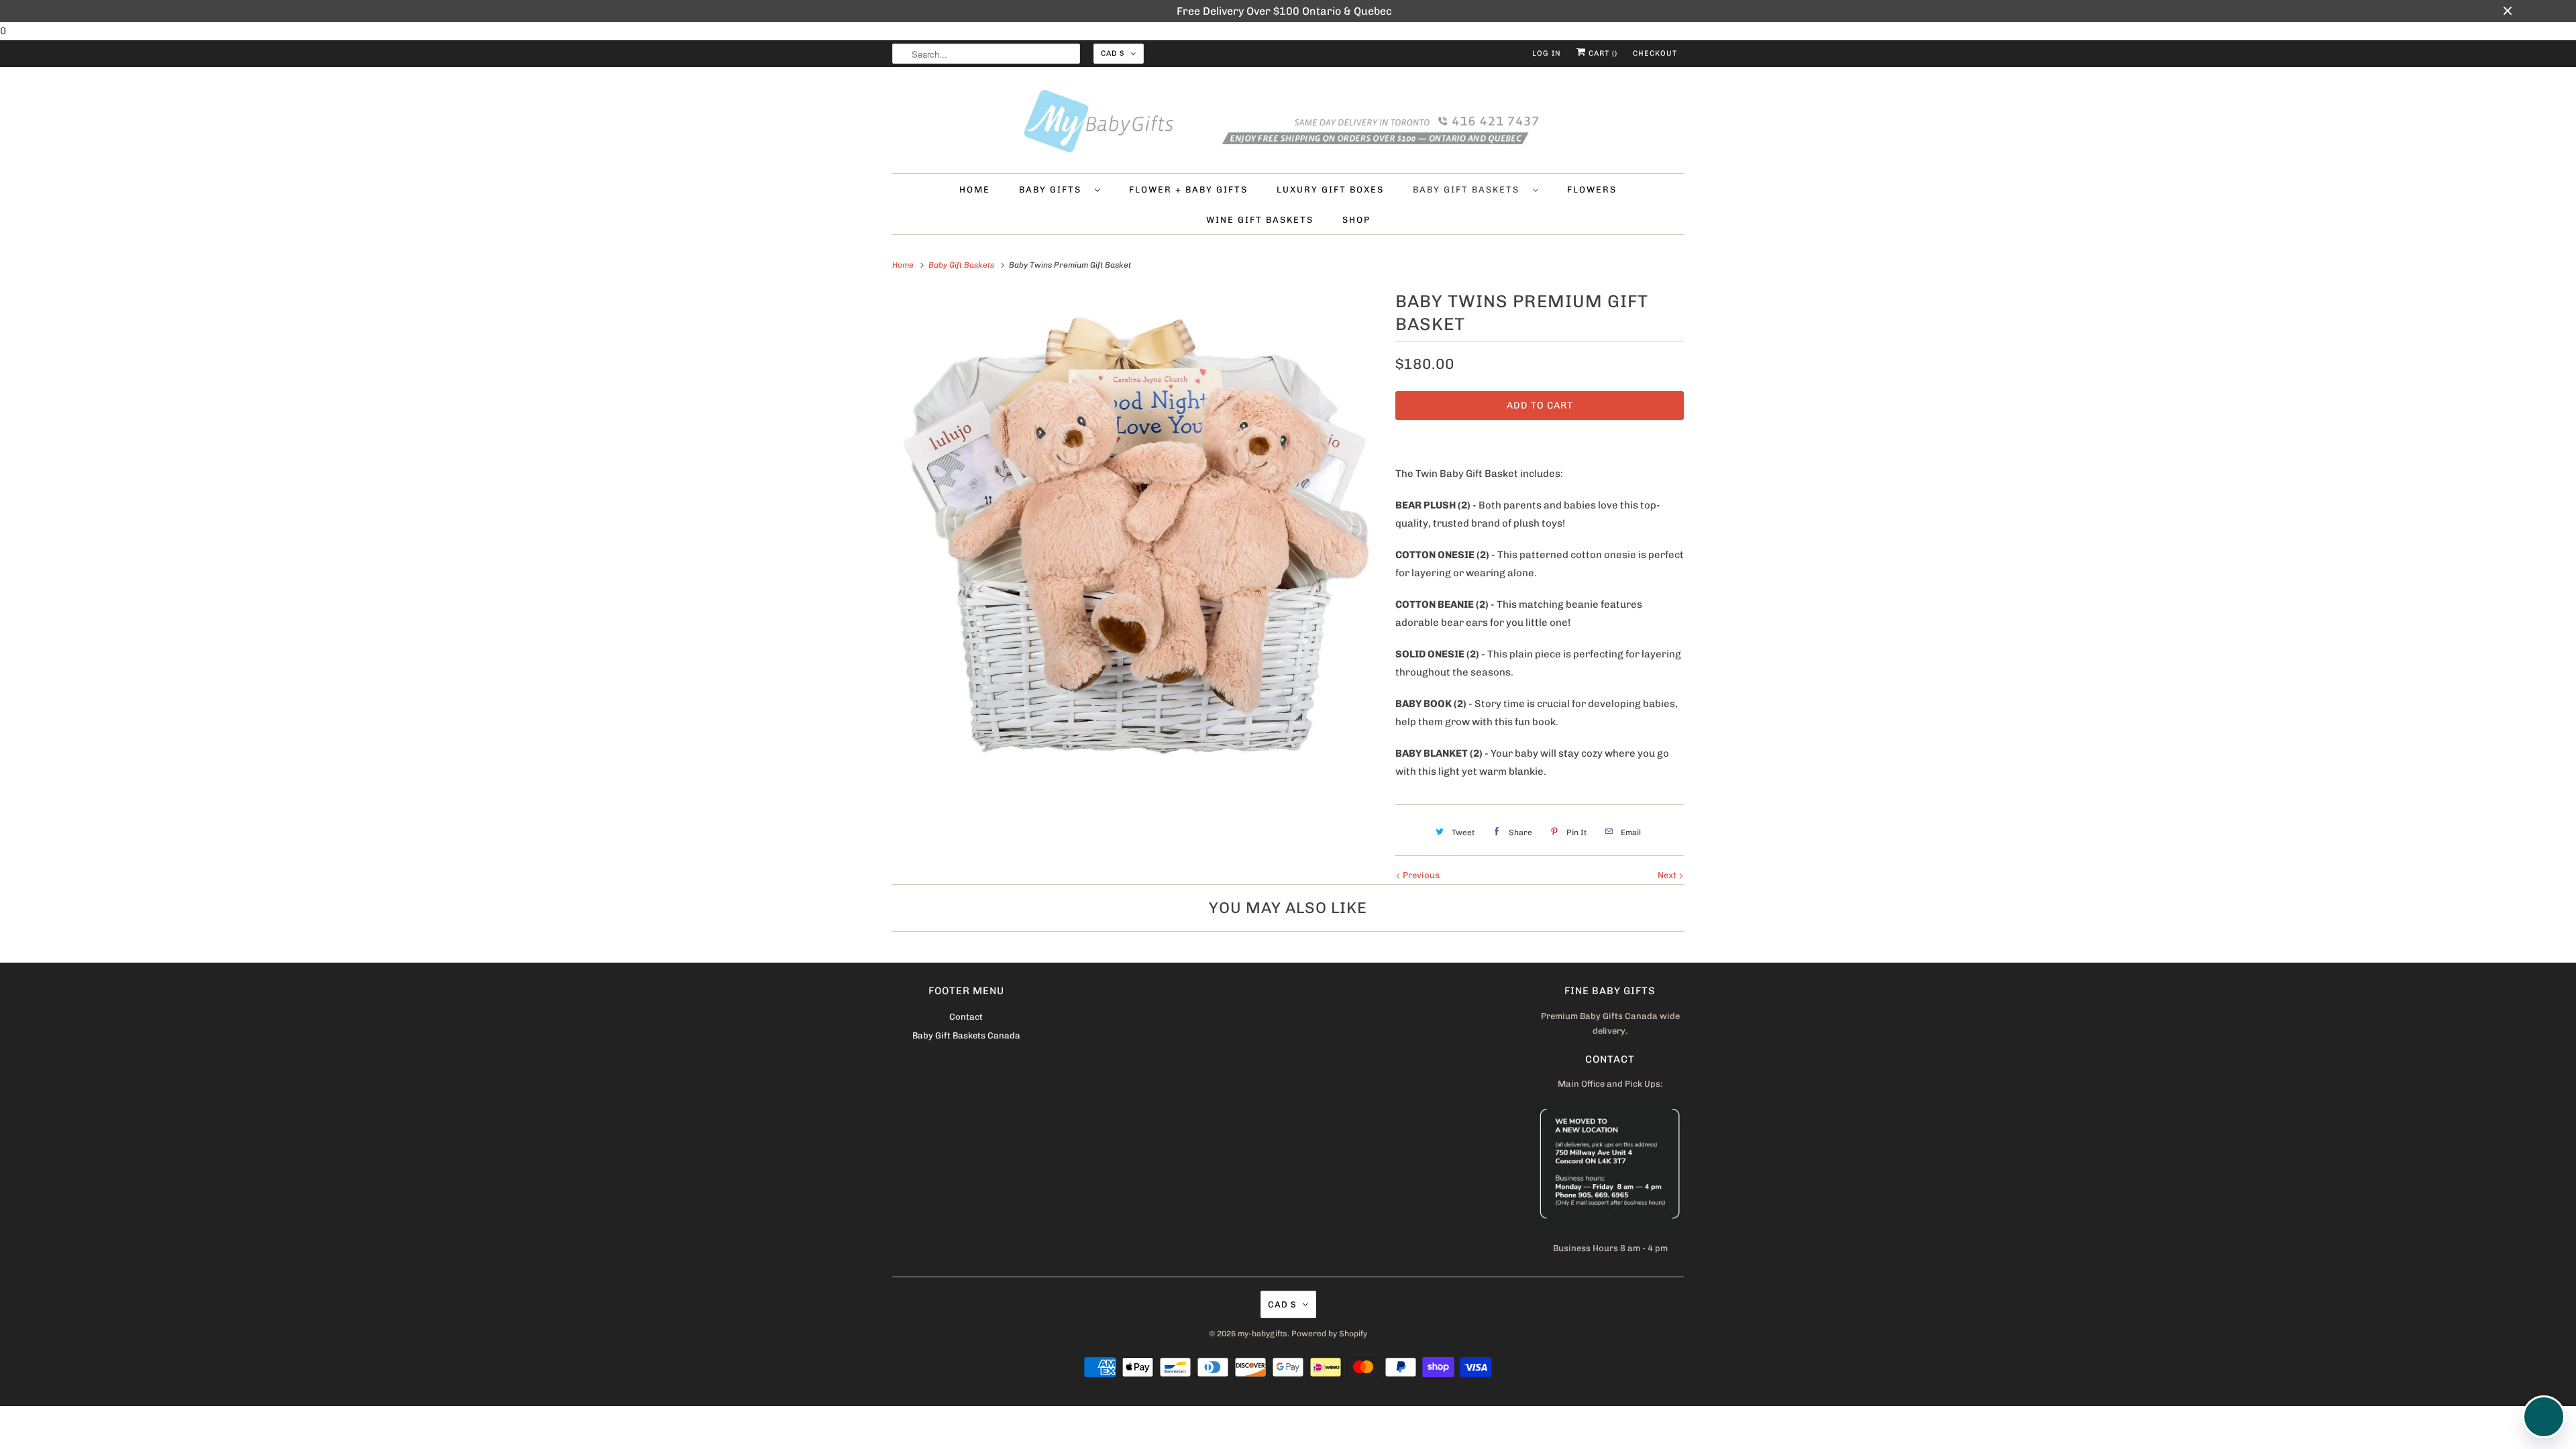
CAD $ (1113, 53)
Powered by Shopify (1329, 1334)
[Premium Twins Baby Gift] (1137, 532)
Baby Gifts (1054, 190)
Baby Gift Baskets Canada (966, 1035)
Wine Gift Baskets (1260, 220)
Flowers (1592, 190)
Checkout (1655, 53)
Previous (1420, 875)
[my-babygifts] (1288, 123)
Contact (966, 1017)
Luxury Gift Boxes (1330, 190)
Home (975, 190)
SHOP (1356, 220)
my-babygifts (1263, 1334)
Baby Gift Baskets (1469, 190)
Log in (1547, 53)
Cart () (1602, 53)
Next (1668, 875)
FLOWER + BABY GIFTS (1188, 190)
